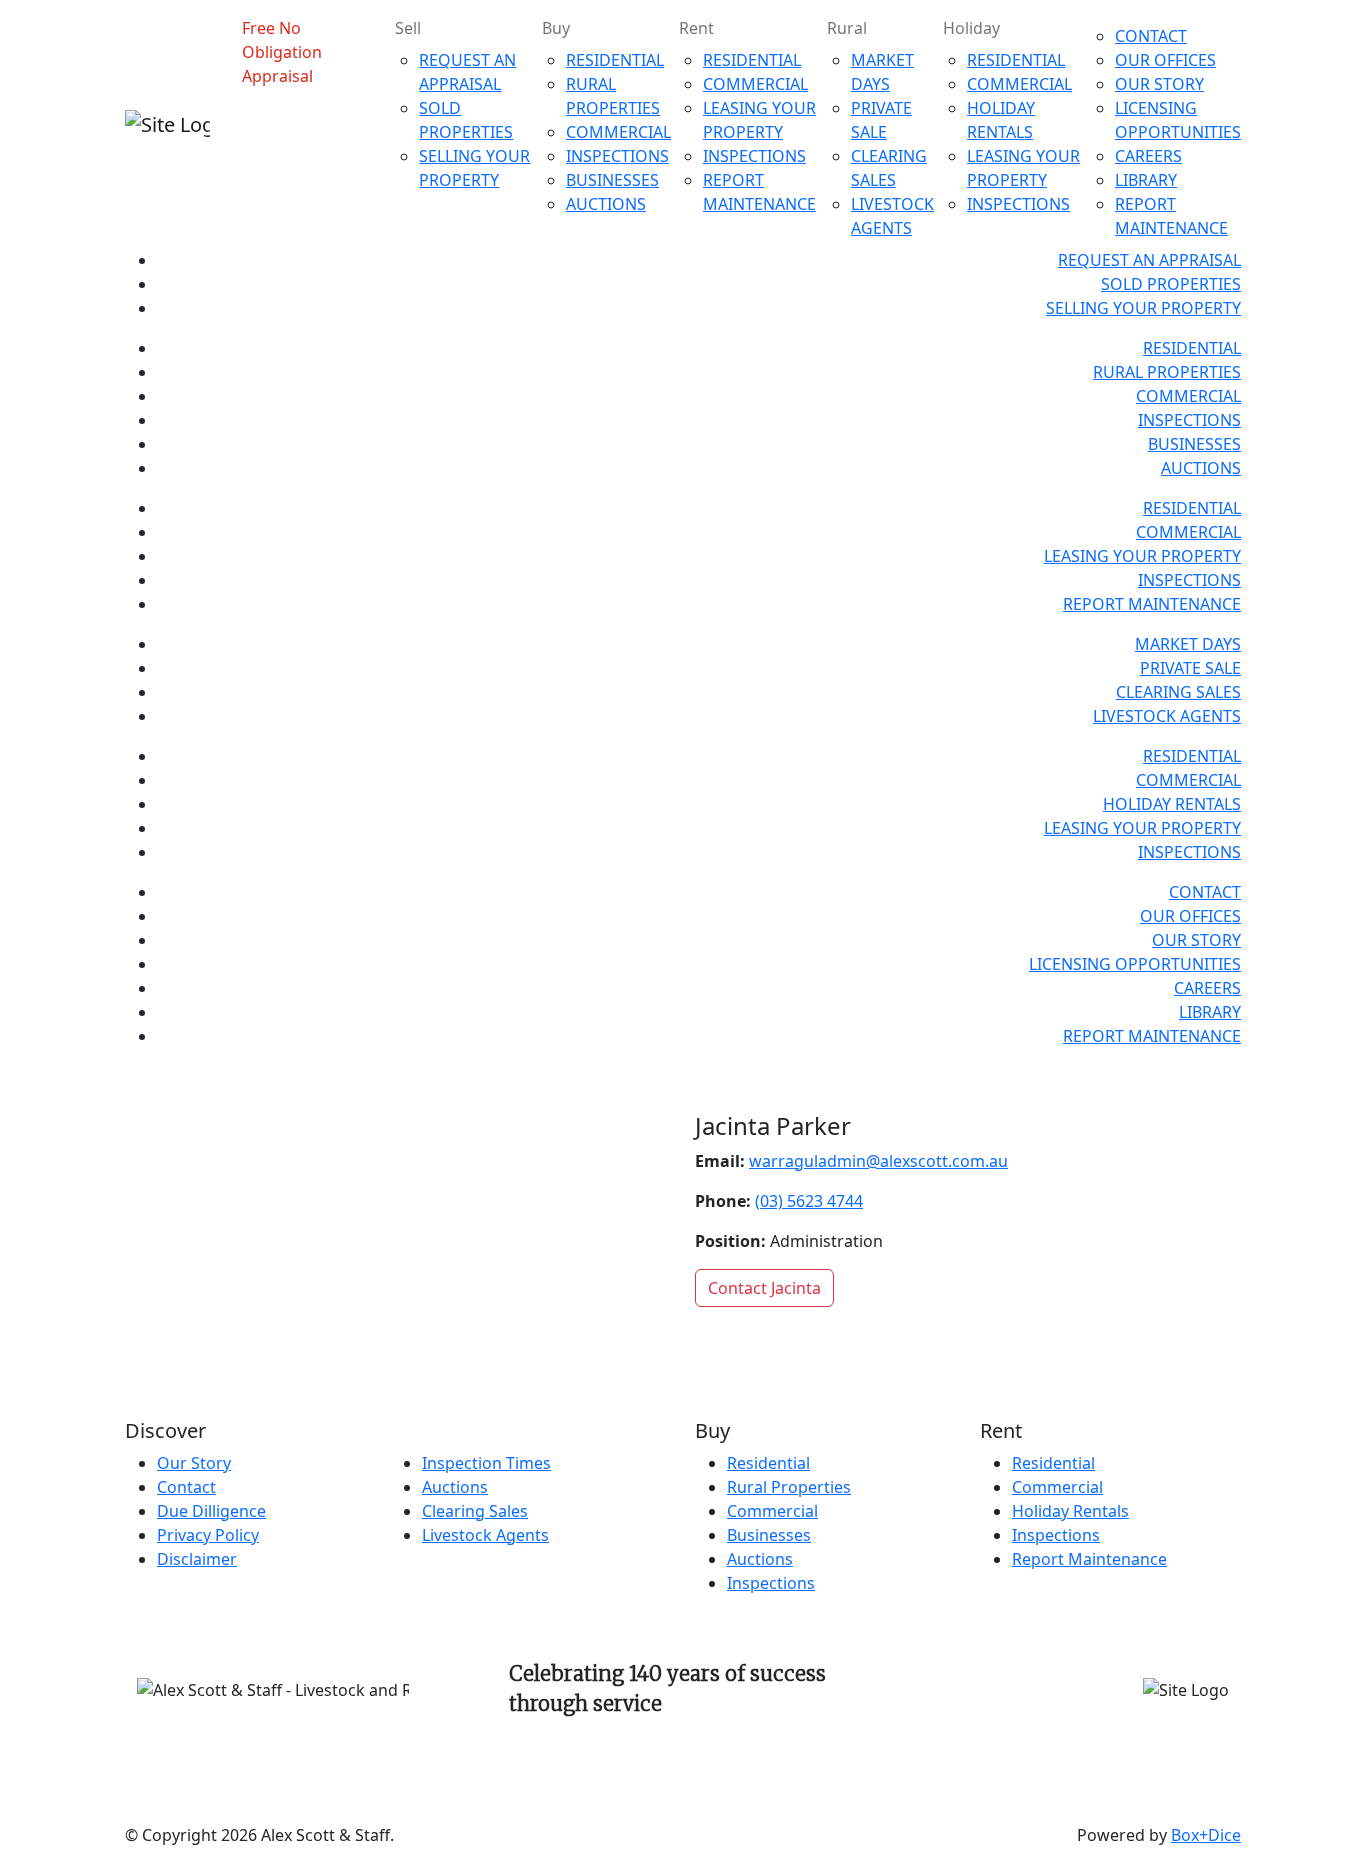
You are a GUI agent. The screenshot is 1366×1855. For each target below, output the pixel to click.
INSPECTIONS (617, 156)
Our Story (194, 1463)
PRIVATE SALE (1190, 668)
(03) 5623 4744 (809, 1201)
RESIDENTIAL (615, 60)
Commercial (772, 1511)
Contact (186, 1487)
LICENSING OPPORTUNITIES (1135, 964)
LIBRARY (1146, 180)
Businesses (769, 1535)
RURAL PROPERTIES (1167, 372)
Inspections (771, 1583)
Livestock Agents (485, 1535)
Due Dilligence (211, 1511)
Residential (768, 1463)
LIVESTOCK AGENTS (1167, 716)
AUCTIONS (606, 204)
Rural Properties (789, 1487)
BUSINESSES (612, 180)
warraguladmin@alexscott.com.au (878, 1161)
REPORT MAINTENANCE (1152, 604)
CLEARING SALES (1178, 692)
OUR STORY (1159, 84)
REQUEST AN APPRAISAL (1149, 260)
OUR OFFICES (1165, 60)
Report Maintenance (1089, 1559)
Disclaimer (197, 1559)
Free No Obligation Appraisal (282, 52)
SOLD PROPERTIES (1171, 284)
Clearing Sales (475, 1511)
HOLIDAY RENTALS (1172, 804)
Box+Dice (1206, 1835)
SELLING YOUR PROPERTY (1143, 308)
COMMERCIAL (618, 132)
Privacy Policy (208, 1535)
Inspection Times (486, 1463)
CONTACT (1151, 36)
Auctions (455, 1487)
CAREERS (1148, 156)
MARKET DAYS (1188, 644)
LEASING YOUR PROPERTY (1142, 556)
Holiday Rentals (1070, 1511)
